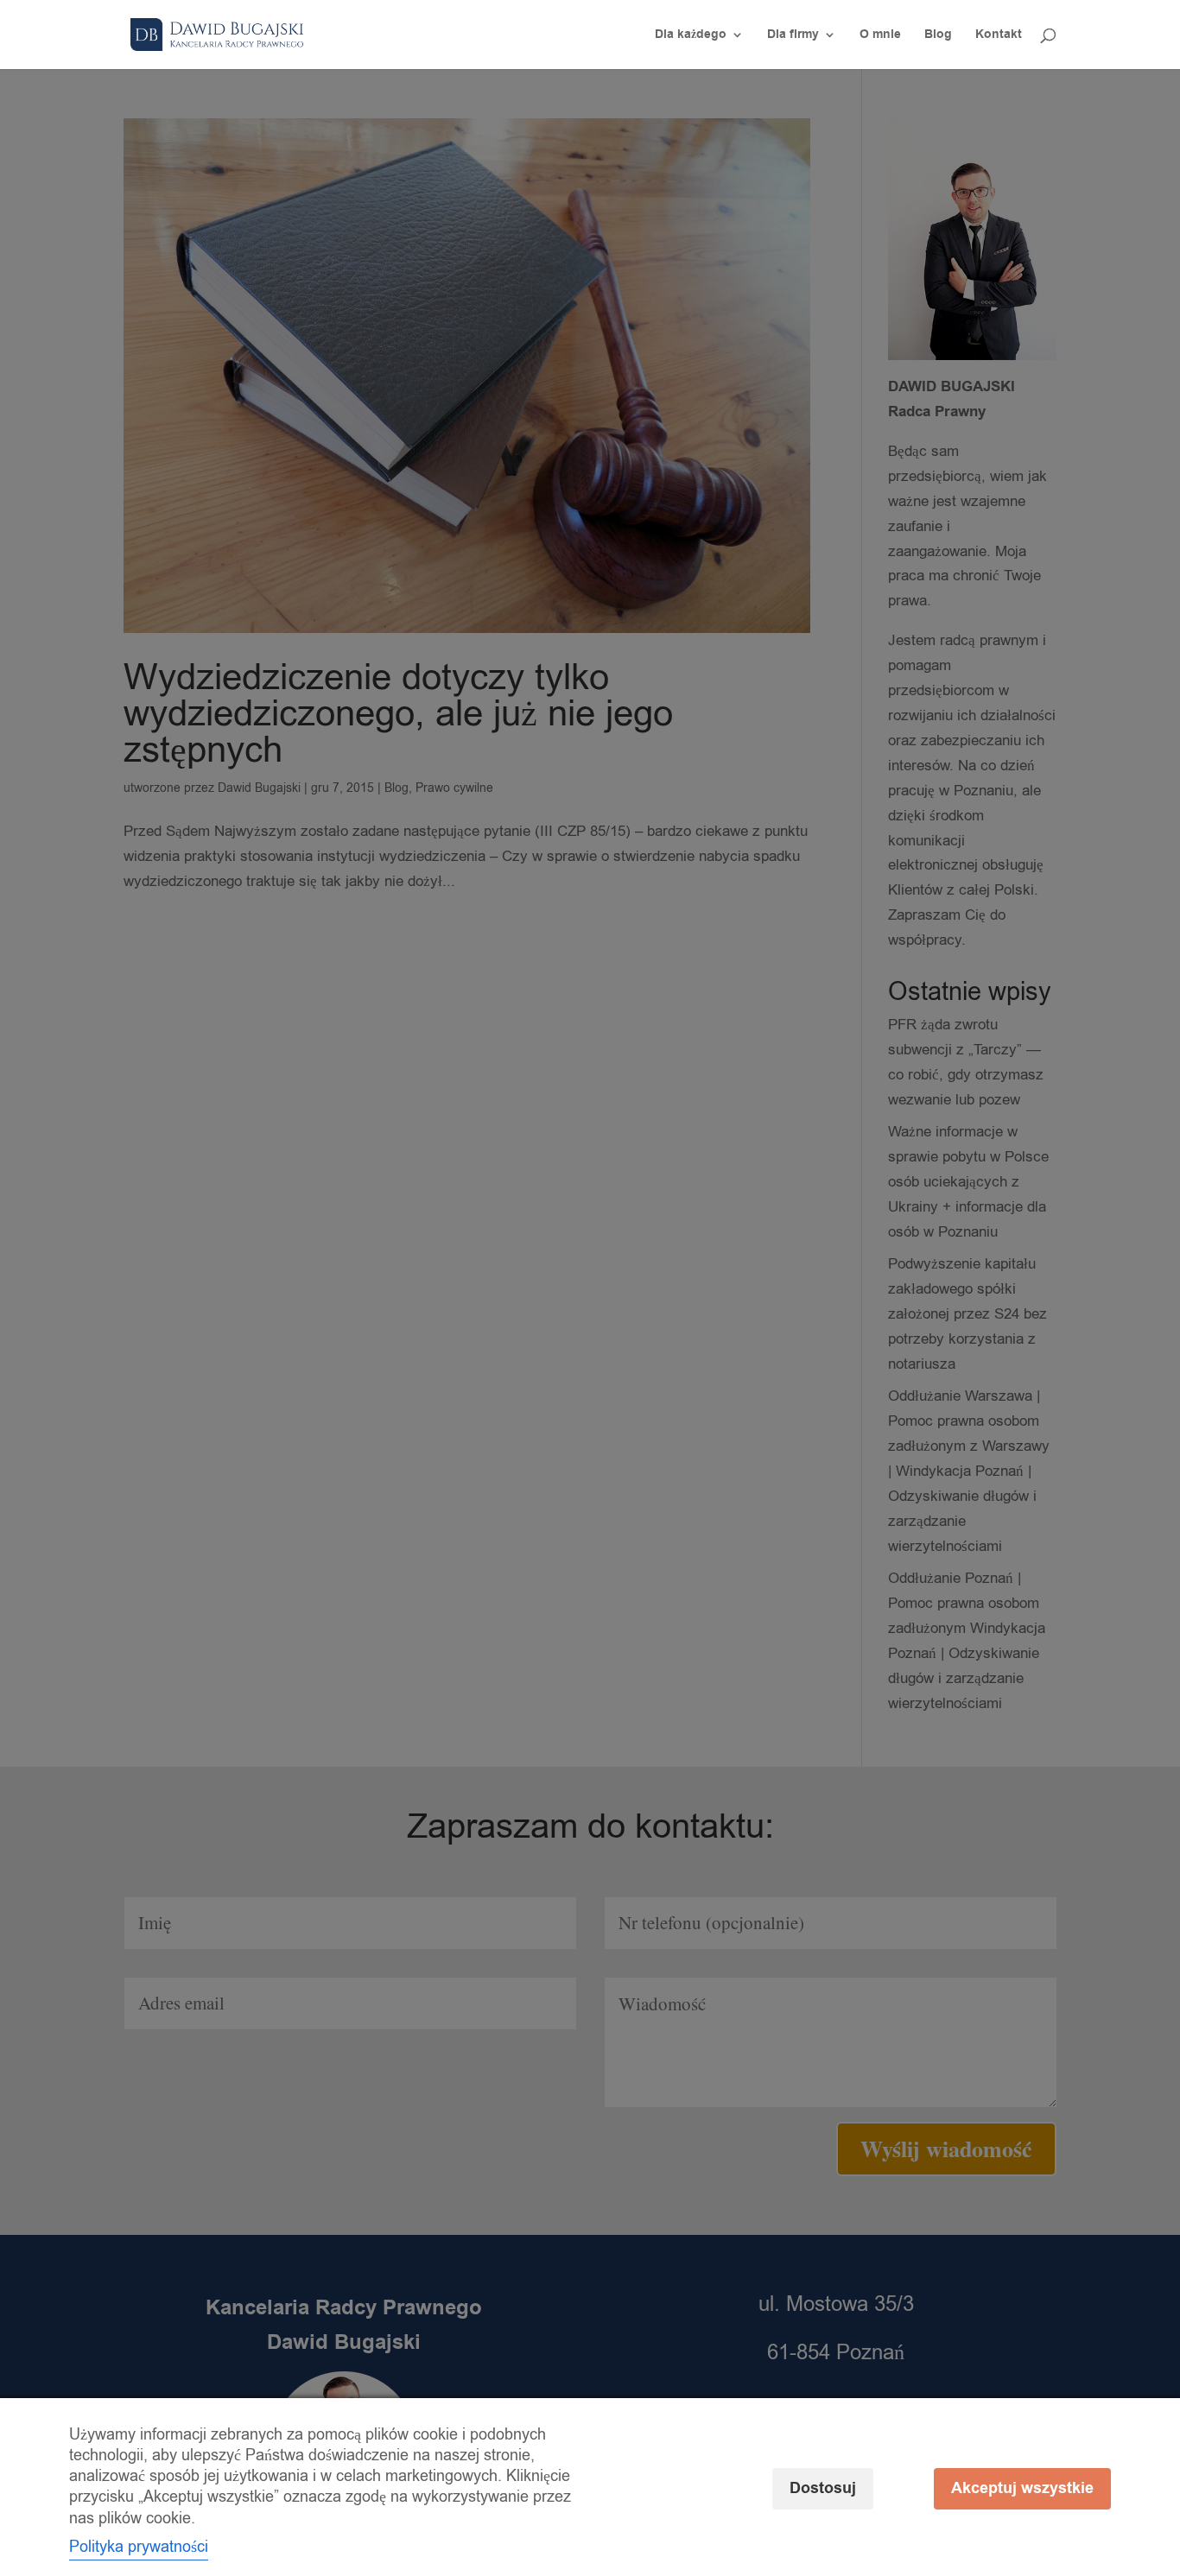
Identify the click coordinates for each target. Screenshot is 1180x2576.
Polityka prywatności (139, 2547)
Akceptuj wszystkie (1022, 2488)
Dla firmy (793, 36)
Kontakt (999, 36)
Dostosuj (823, 2488)
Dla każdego (691, 36)
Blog (938, 36)
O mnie (880, 36)
